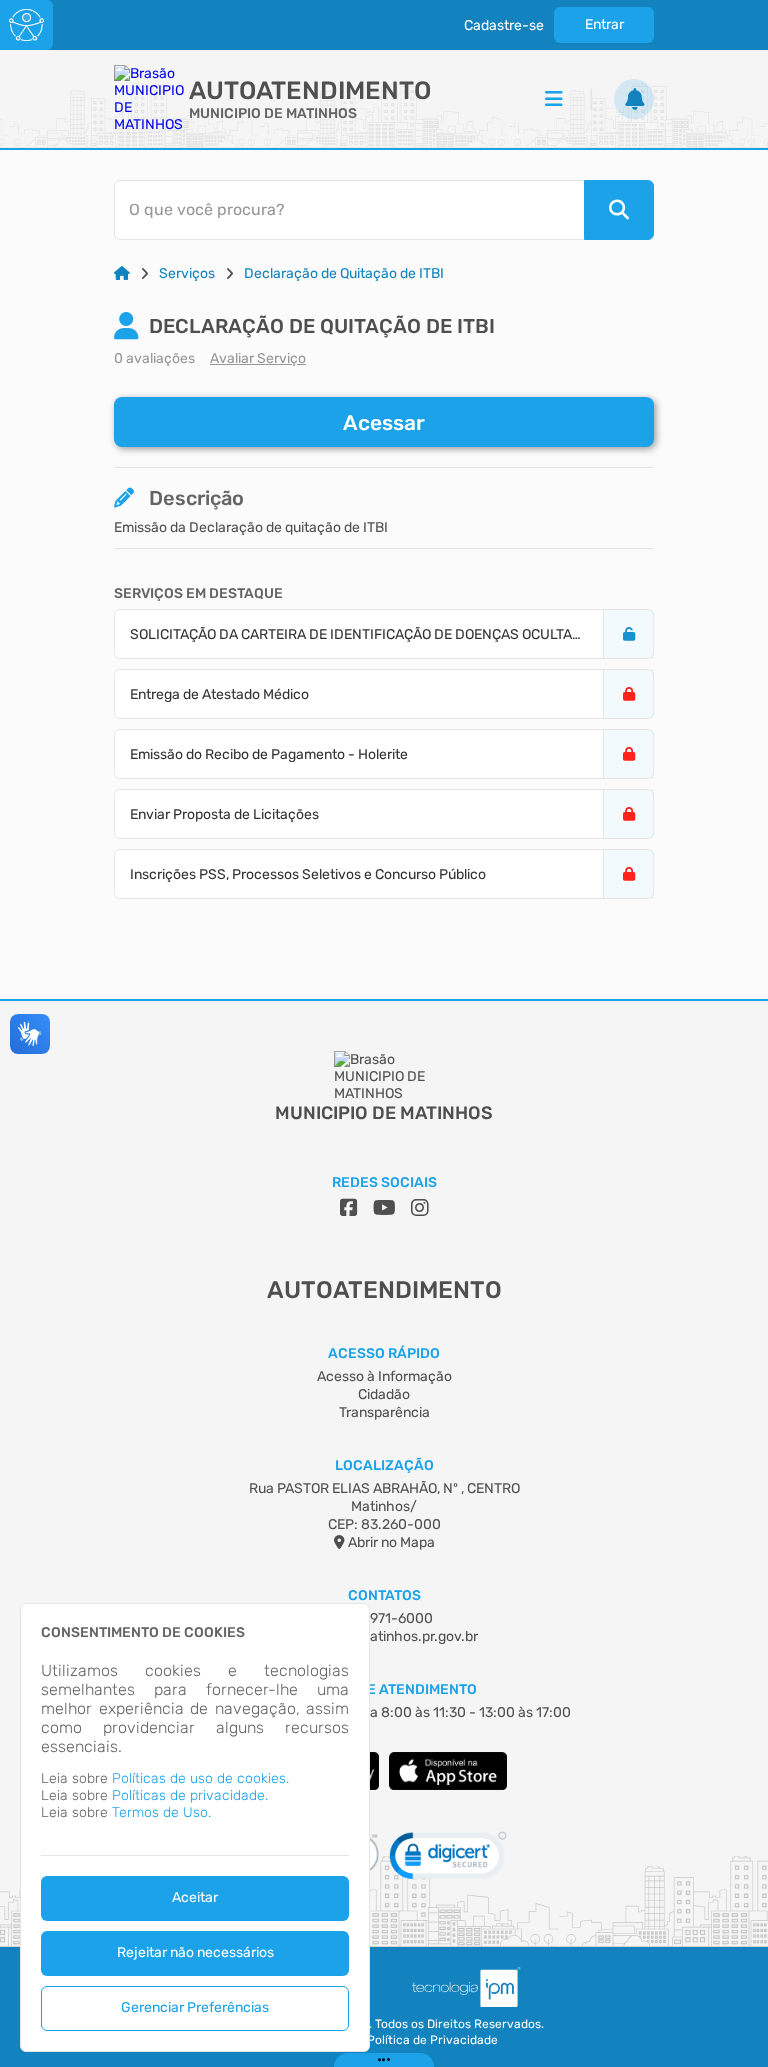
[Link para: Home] (122, 273)
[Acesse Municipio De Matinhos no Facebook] (349, 1208)
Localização (384, 1465)
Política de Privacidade (432, 2040)
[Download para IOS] (448, 1785)
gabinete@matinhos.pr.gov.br (384, 1636)
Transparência (384, 1412)
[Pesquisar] (619, 210)
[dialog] (195, 1827)
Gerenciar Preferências (195, 2007)
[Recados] (634, 99)
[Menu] (554, 99)
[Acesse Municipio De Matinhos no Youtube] (384, 1208)
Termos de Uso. (161, 1812)
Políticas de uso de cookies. (200, 1778)
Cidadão (384, 1394)
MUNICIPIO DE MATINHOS (273, 113)
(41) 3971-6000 (384, 1618)
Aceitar (195, 1897)
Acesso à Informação (384, 1376)
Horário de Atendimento (384, 1689)
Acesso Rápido (384, 1353)
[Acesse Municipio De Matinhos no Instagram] (420, 1208)
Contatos (384, 1595)
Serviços (187, 273)
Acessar (384, 422)
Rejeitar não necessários (195, 1952)
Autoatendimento (310, 90)
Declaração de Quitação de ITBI (344, 273)
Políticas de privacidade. (190, 1795)
